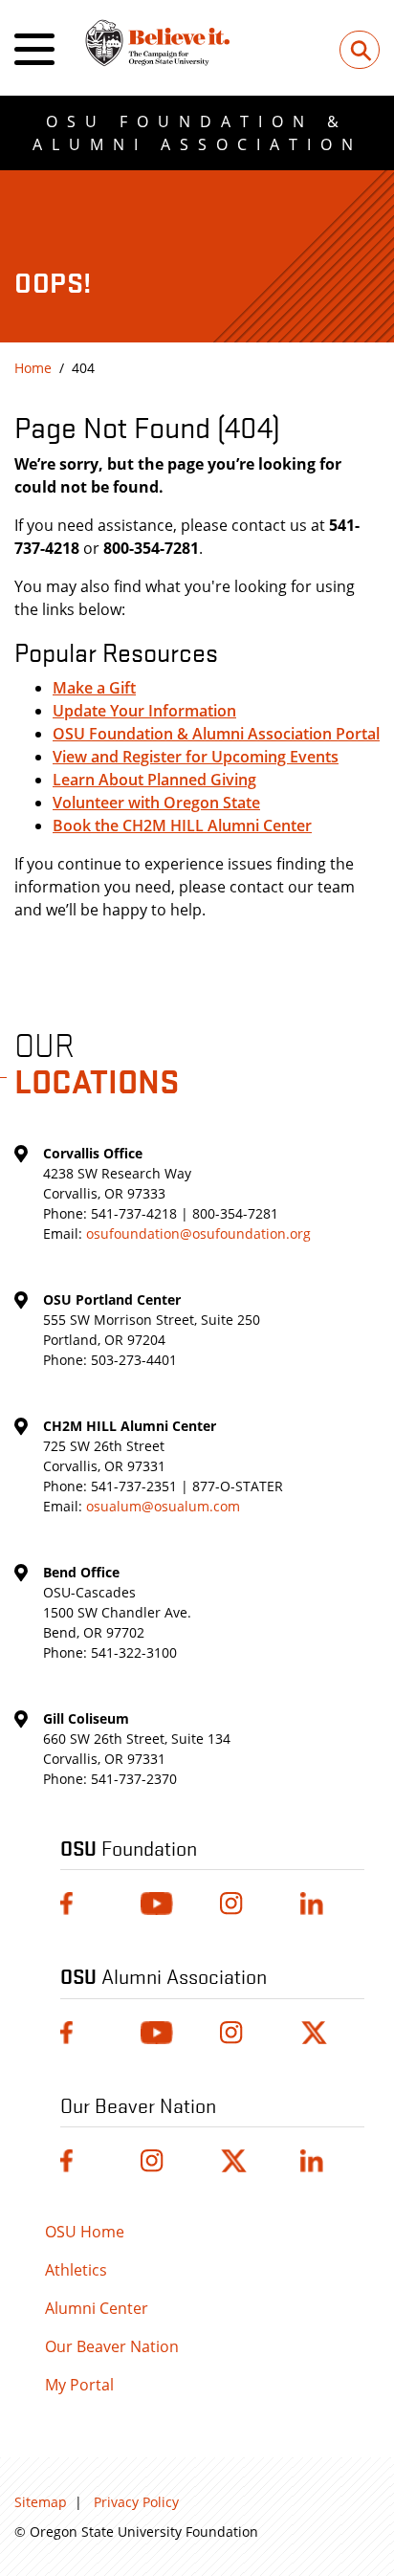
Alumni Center (97, 2308)
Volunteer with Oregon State (156, 803)
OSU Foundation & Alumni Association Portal (216, 734)
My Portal (79, 2385)
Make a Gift (94, 688)
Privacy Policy (136, 2502)
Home (33, 368)
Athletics (76, 2270)
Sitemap (41, 2502)
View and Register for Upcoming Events (196, 757)
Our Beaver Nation (112, 2346)
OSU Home (85, 2232)
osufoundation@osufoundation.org (198, 1233)
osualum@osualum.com (163, 1506)
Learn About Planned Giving (154, 780)
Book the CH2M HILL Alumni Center (182, 826)
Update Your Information (144, 711)
